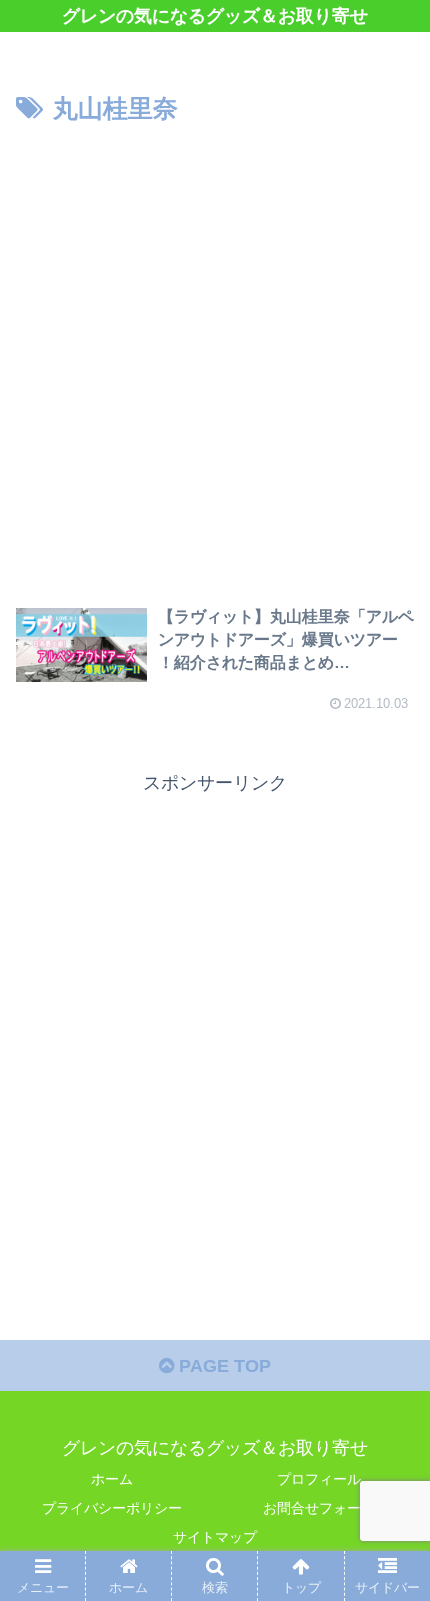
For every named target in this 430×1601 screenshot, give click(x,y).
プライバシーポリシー (112, 1508)
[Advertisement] (215, 356)
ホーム (112, 1479)
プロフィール (319, 1479)
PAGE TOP (222, 1366)
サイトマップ (215, 1537)
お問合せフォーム (319, 1508)
